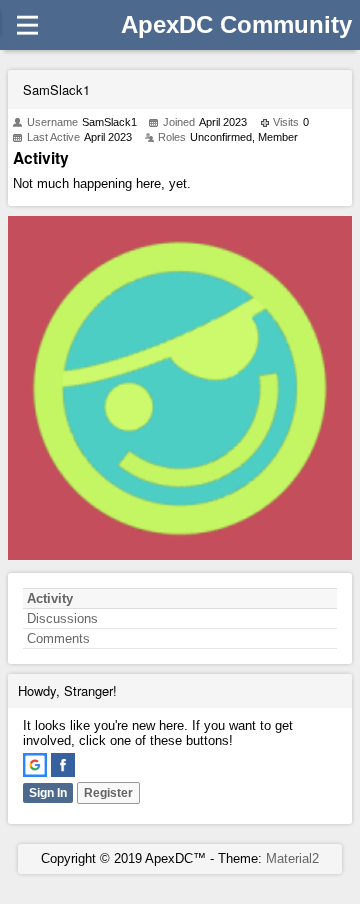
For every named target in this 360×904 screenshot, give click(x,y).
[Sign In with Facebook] (63, 765)
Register (108, 793)
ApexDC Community (236, 24)
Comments (58, 638)
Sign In (48, 793)
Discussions (62, 618)
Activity (50, 598)
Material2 (292, 858)
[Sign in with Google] (35, 765)
